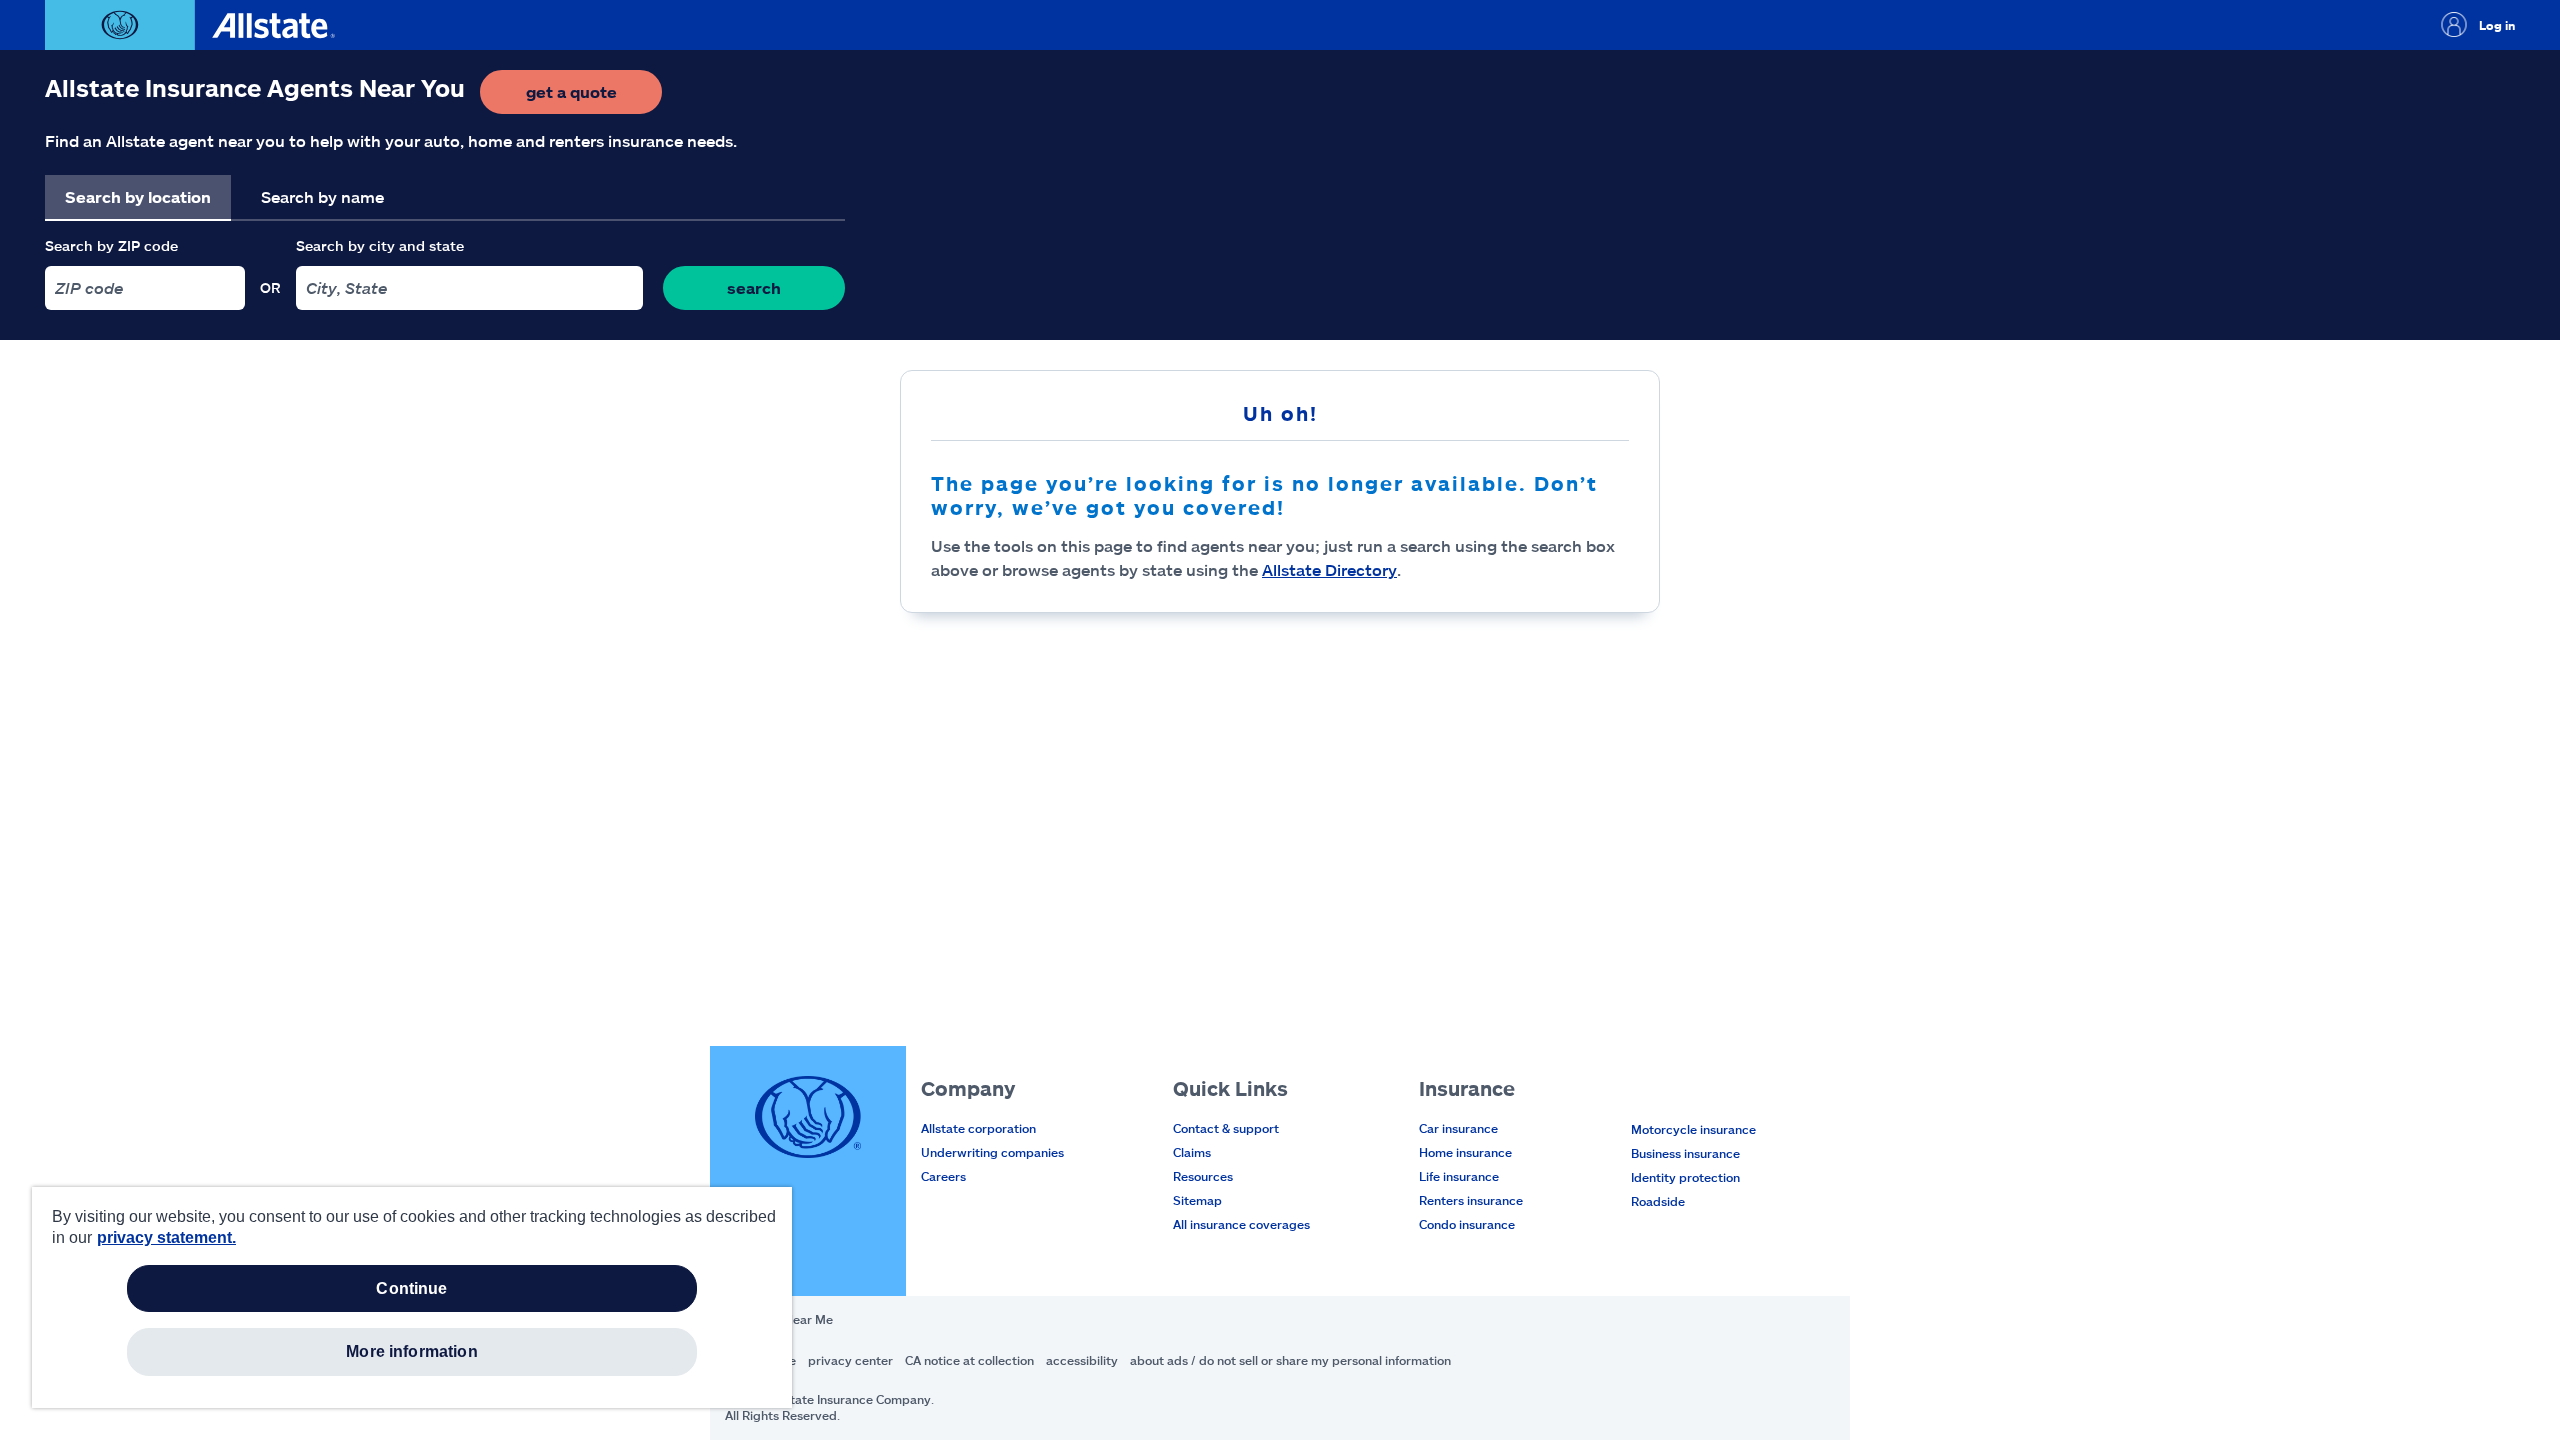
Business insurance (1685, 1153)
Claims (1192, 1152)
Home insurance (1465, 1152)
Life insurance (1459, 1176)
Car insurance (1458, 1128)
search (754, 287)
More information (412, 1351)
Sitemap (1197, 1200)
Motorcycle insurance (1693, 1129)
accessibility (1082, 1360)
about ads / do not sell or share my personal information (1290, 1360)
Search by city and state (380, 245)
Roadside (1658, 1201)
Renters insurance (1471, 1200)
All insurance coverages (1241, 1224)
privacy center (850, 1360)
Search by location (138, 196)
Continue (411, 1288)
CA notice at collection (969, 1360)
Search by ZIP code (111, 245)
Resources (1203, 1176)
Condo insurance (1467, 1224)
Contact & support (1226, 1128)
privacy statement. (166, 1237)
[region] (412, 1297)
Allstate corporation (978, 1128)
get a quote (594, 97)
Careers (943, 1176)
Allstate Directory (1329, 569)
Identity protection (1685, 1177)
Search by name (322, 196)
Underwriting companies (992, 1152)
